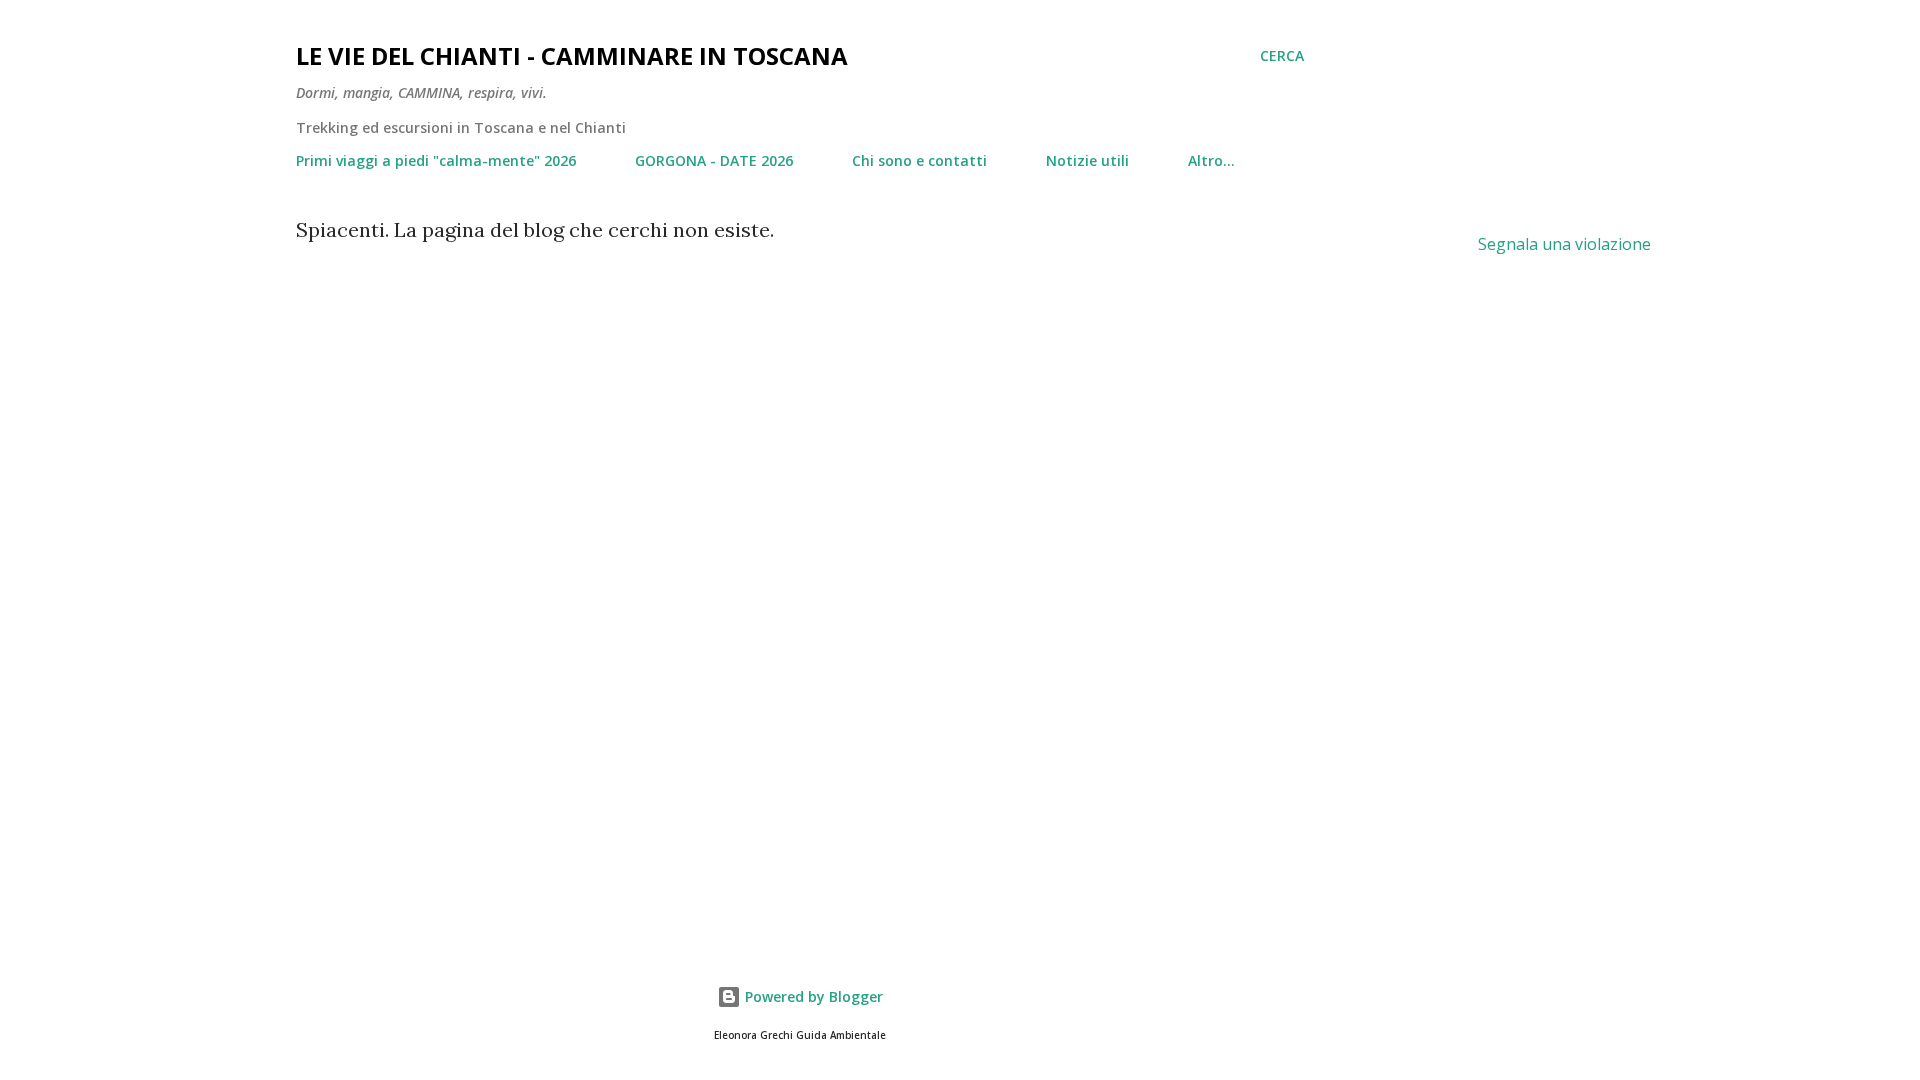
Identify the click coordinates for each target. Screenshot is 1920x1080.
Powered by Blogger (812, 996)
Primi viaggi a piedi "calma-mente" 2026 (436, 160)
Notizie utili (1087, 160)
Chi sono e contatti (919, 160)
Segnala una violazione (1564, 244)
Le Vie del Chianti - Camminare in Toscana (572, 55)
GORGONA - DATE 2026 (714, 160)
